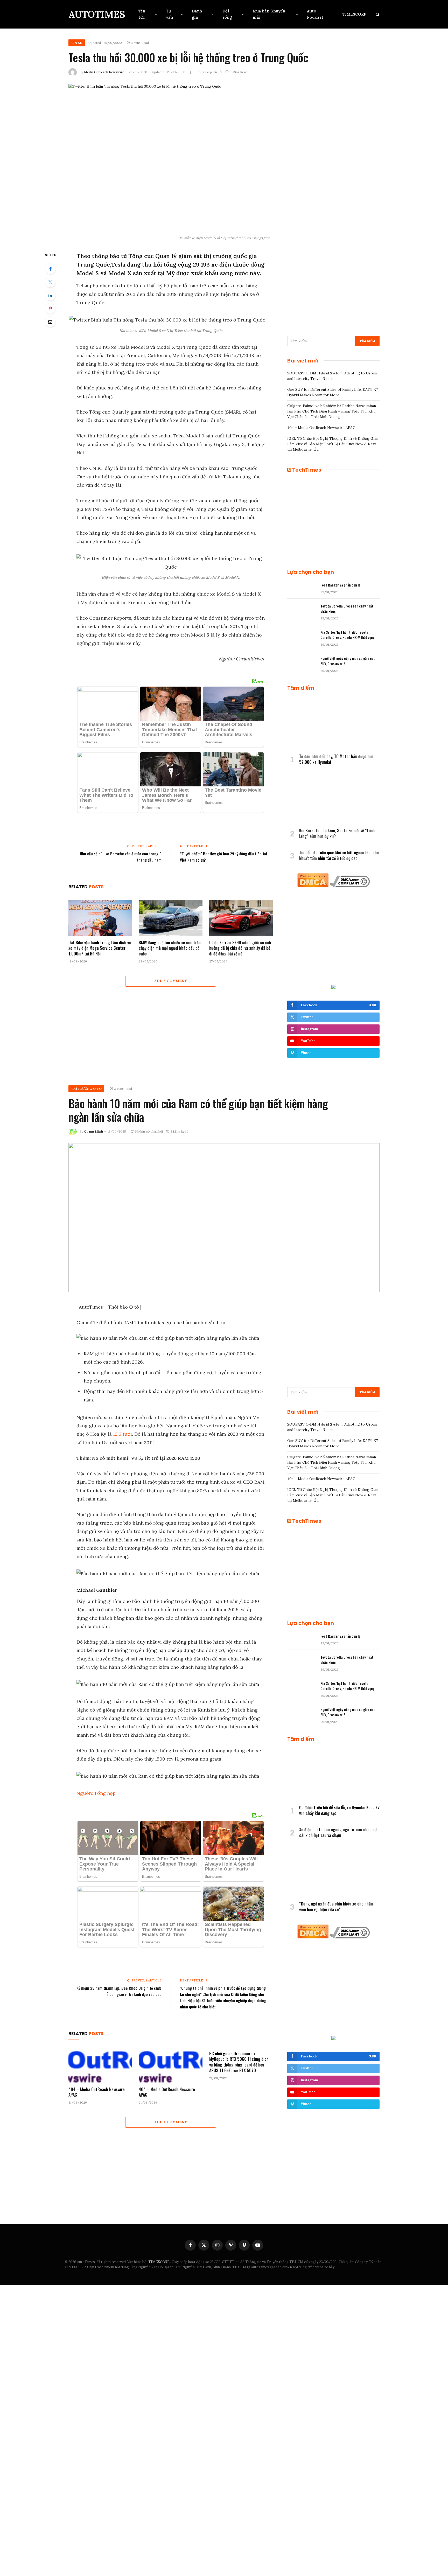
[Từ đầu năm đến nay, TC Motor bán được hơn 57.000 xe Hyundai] (333, 724)
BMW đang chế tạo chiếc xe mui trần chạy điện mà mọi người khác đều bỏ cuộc (170, 948)
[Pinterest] (50, 309)
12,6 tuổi (122, 1434)
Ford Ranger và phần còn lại (341, 585)
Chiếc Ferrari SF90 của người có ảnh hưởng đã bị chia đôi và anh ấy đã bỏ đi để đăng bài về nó (240, 948)
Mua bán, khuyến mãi (269, 14)
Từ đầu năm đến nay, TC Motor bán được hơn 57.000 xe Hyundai (336, 759)
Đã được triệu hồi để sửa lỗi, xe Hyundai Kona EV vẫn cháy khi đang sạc (339, 1811)
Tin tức (142, 14)
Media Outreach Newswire (104, 72)
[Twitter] (50, 282)
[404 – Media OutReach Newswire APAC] (100, 2065)
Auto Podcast (315, 14)
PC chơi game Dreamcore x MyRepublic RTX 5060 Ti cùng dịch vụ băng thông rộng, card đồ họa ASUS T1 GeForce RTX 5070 (239, 2062)
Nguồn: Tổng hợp (96, 1793)
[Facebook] (50, 269)
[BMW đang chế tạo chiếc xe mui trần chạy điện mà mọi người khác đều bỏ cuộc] (170, 918)
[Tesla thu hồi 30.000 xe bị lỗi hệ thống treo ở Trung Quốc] (224, 158)
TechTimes (307, 470)
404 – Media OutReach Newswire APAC (321, 428)
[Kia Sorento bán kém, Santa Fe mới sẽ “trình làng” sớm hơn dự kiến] (333, 798)
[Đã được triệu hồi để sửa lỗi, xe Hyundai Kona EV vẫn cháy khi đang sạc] (333, 1775)
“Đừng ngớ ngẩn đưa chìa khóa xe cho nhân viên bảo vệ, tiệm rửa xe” (336, 1907)
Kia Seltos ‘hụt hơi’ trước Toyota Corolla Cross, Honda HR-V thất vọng (348, 635)
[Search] (377, 14)
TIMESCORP (354, 14)
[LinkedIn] (50, 295)
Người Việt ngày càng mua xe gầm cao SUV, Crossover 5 (348, 661)
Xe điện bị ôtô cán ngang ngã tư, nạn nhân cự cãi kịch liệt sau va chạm (338, 1833)
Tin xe (77, 43)
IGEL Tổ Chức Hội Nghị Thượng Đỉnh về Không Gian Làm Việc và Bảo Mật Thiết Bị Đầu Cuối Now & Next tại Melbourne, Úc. (333, 444)
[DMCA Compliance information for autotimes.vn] (350, 886)
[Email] (50, 322)
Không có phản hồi (208, 72)
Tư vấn (169, 14)
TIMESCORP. (159, 2262)
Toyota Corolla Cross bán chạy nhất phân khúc (347, 609)
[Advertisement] (333, 288)
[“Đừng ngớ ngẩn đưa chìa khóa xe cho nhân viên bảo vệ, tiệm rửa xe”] (333, 1871)
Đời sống (227, 14)
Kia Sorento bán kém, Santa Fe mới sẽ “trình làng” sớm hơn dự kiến (337, 834)
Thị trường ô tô (86, 1089)
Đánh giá (197, 14)
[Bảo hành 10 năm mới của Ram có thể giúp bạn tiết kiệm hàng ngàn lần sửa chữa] (224, 1218)
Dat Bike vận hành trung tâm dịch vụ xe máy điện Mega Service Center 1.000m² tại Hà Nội (100, 948)
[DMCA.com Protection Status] (313, 886)
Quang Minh (93, 1131)
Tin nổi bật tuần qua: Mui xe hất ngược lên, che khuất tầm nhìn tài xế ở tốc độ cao (339, 856)
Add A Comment (171, 981)
